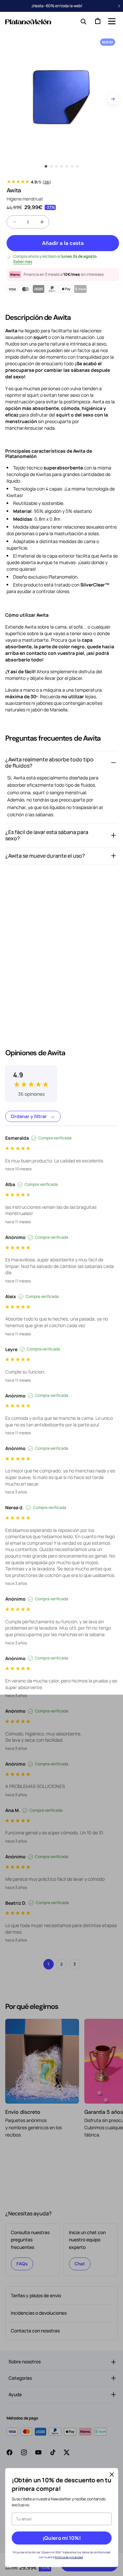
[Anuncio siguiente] (119, 6)
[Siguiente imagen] (113, 99)
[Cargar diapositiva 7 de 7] (77, 166)
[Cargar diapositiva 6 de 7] (72, 166)
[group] (31, 1079)
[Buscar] (82, 21)
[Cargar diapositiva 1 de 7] (46, 166)
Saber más (23, 262)
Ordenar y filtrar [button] (29, 1116)
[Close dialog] (112, 2475)
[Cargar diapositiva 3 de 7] (56, 166)
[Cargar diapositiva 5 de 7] (67, 166)
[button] (111, 21)
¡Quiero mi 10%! (61, 2538)
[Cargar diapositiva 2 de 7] (51, 166)
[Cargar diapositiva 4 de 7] (62, 166)
